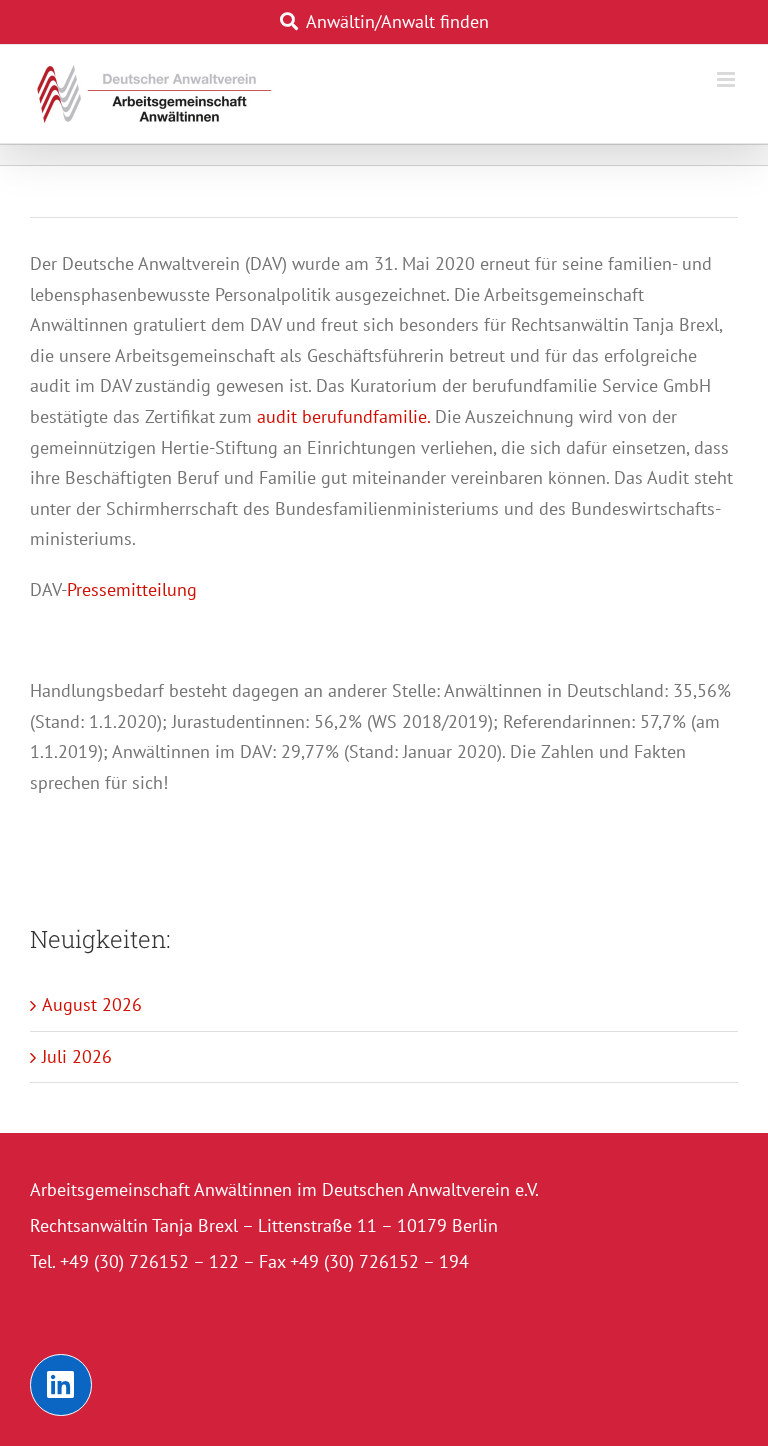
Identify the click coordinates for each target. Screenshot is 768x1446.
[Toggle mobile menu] (727, 79)
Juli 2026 (77, 1056)
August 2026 (92, 1004)
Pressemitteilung (132, 589)
